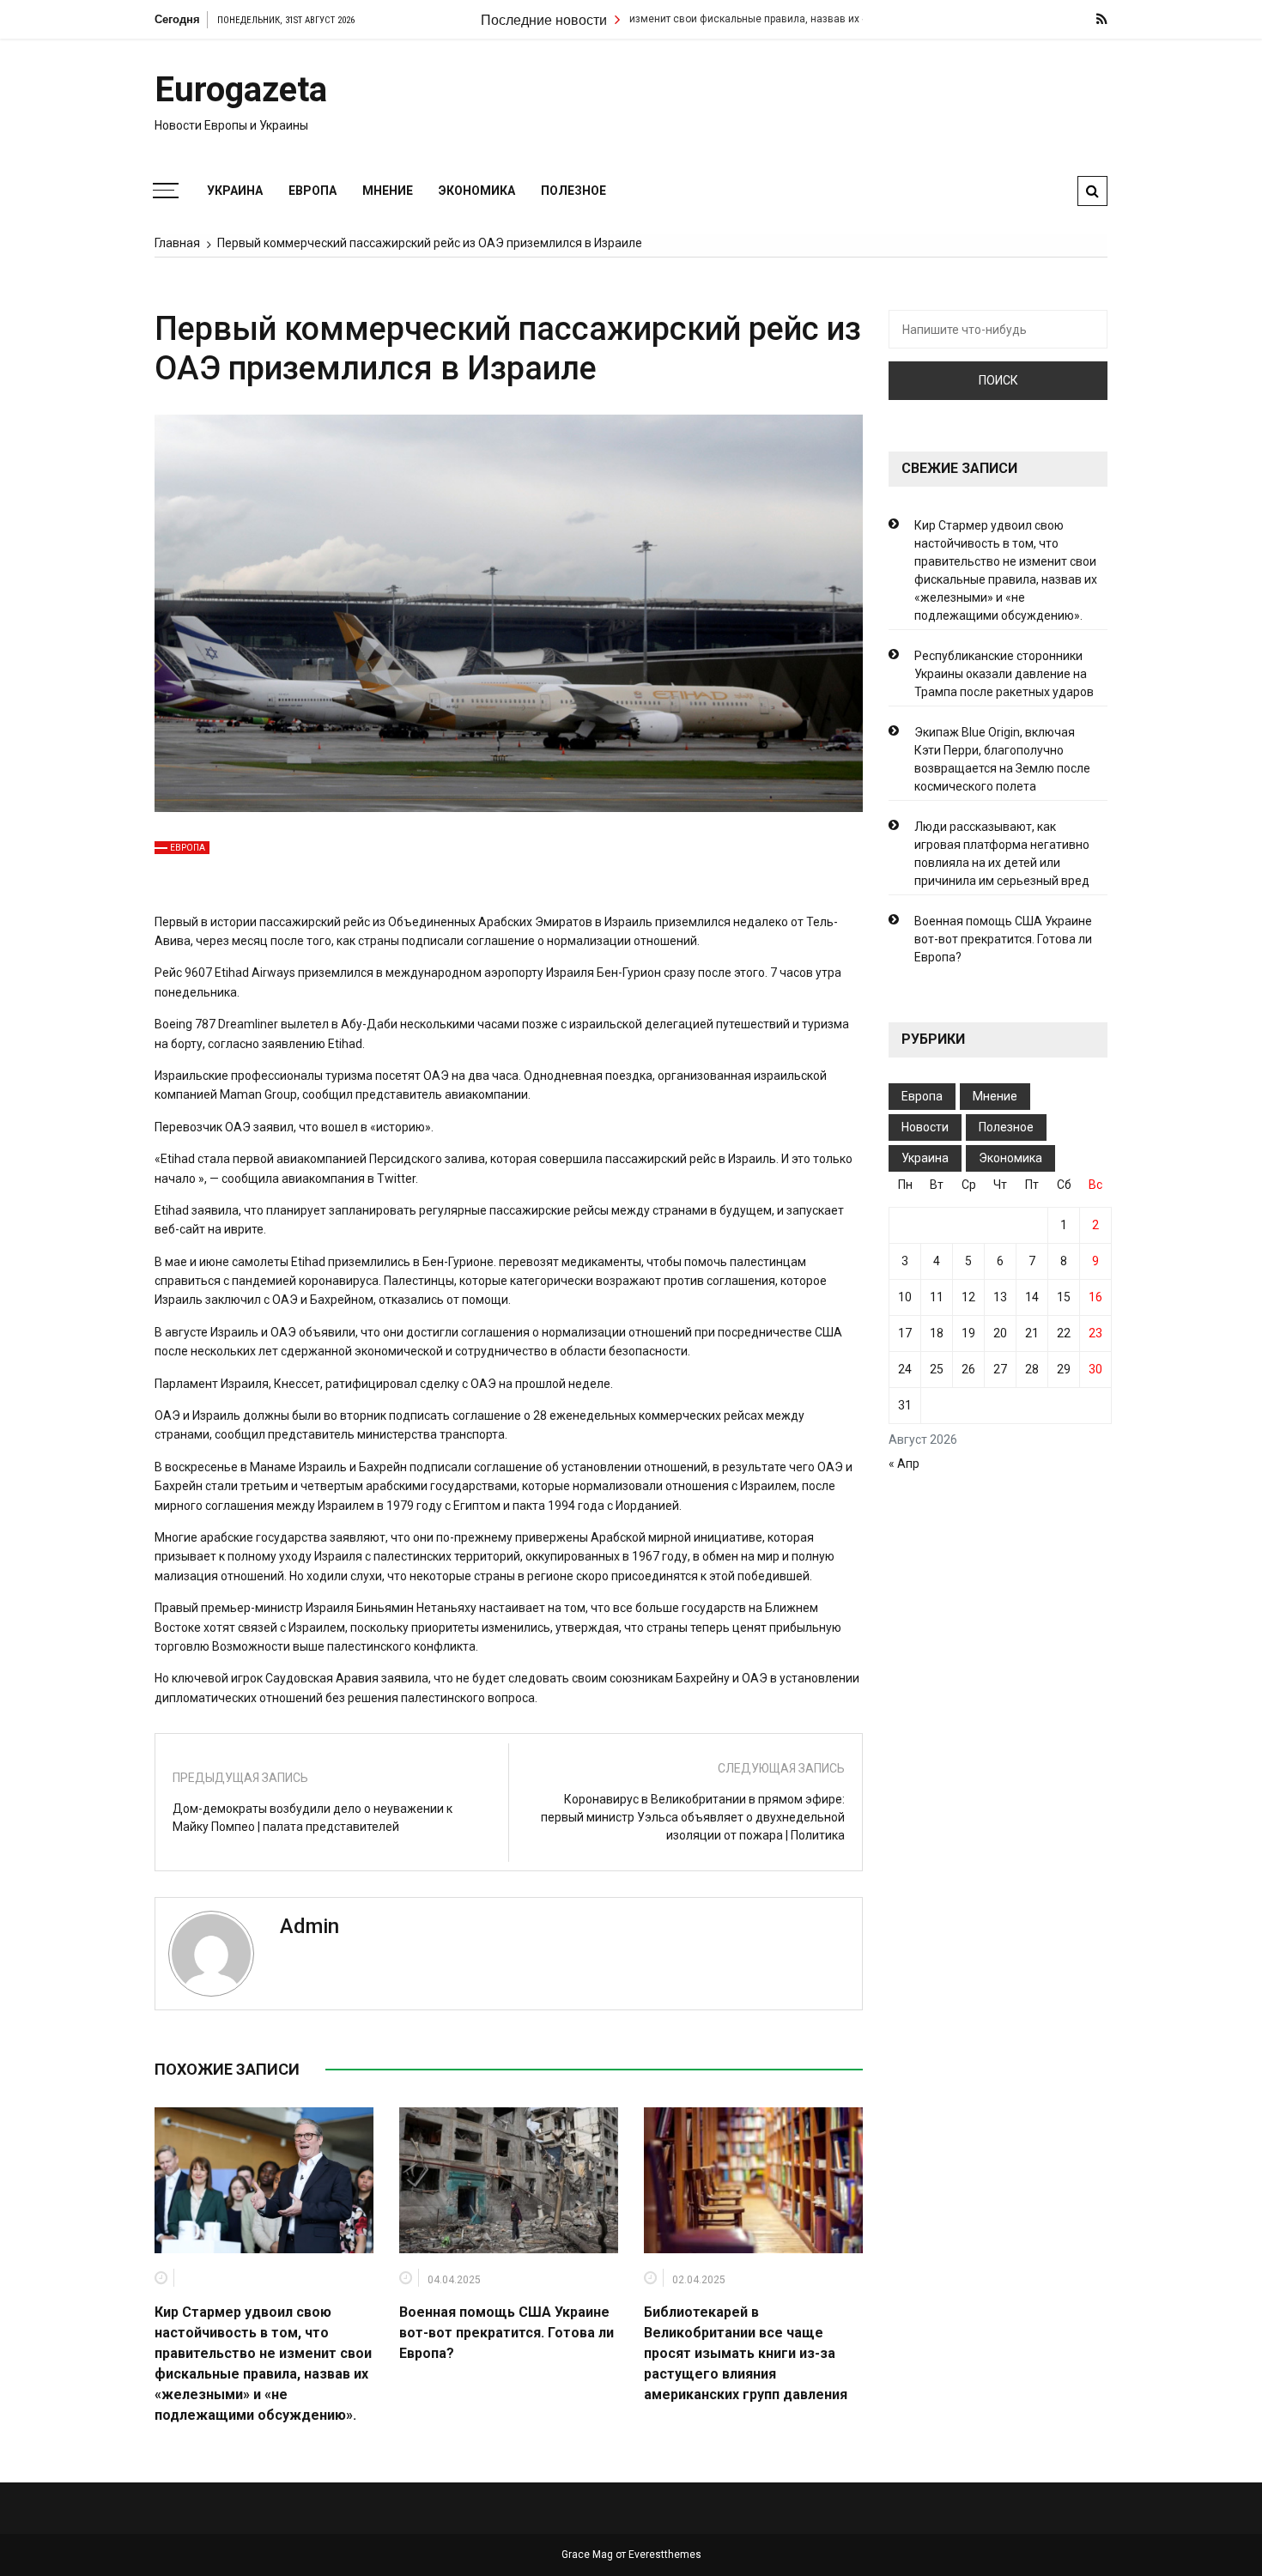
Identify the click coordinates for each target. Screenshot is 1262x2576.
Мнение (388, 191)
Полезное (573, 191)
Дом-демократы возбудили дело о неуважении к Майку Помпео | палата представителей (312, 1818)
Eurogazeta (241, 90)
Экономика (477, 191)
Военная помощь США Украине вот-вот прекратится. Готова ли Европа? (507, 2333)
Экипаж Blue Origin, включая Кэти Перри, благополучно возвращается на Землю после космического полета (1002, 759)
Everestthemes (665, 2555)
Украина (235, 191)
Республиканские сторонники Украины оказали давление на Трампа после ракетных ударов (1004, 674)
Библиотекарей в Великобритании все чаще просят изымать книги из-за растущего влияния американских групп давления (746, 2353)
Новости (925, 1127)
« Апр (904, 1464)
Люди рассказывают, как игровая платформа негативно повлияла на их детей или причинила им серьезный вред (1002, 854)
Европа (312, 191)
